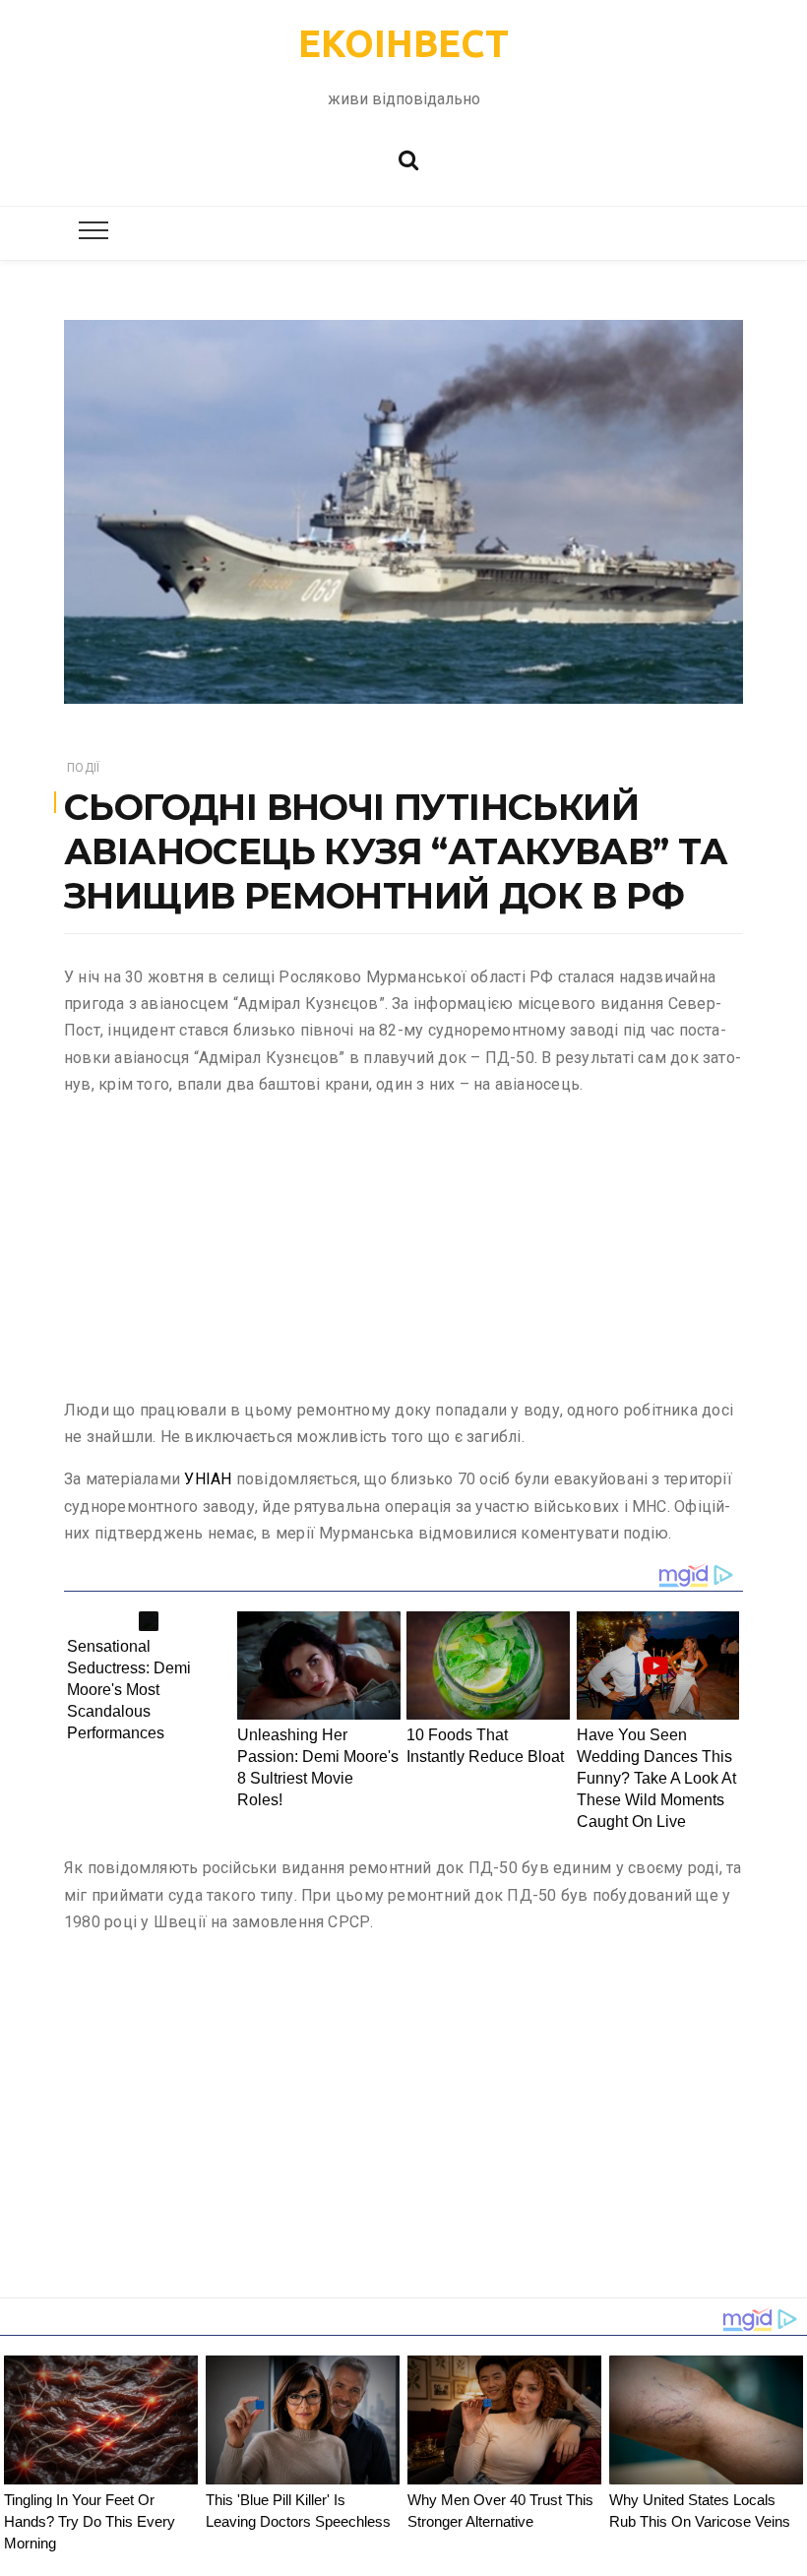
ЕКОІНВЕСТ (403, 43)
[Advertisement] (403, 1251)
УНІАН (208, 1479)
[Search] (408, 158)
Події (83, 768)
